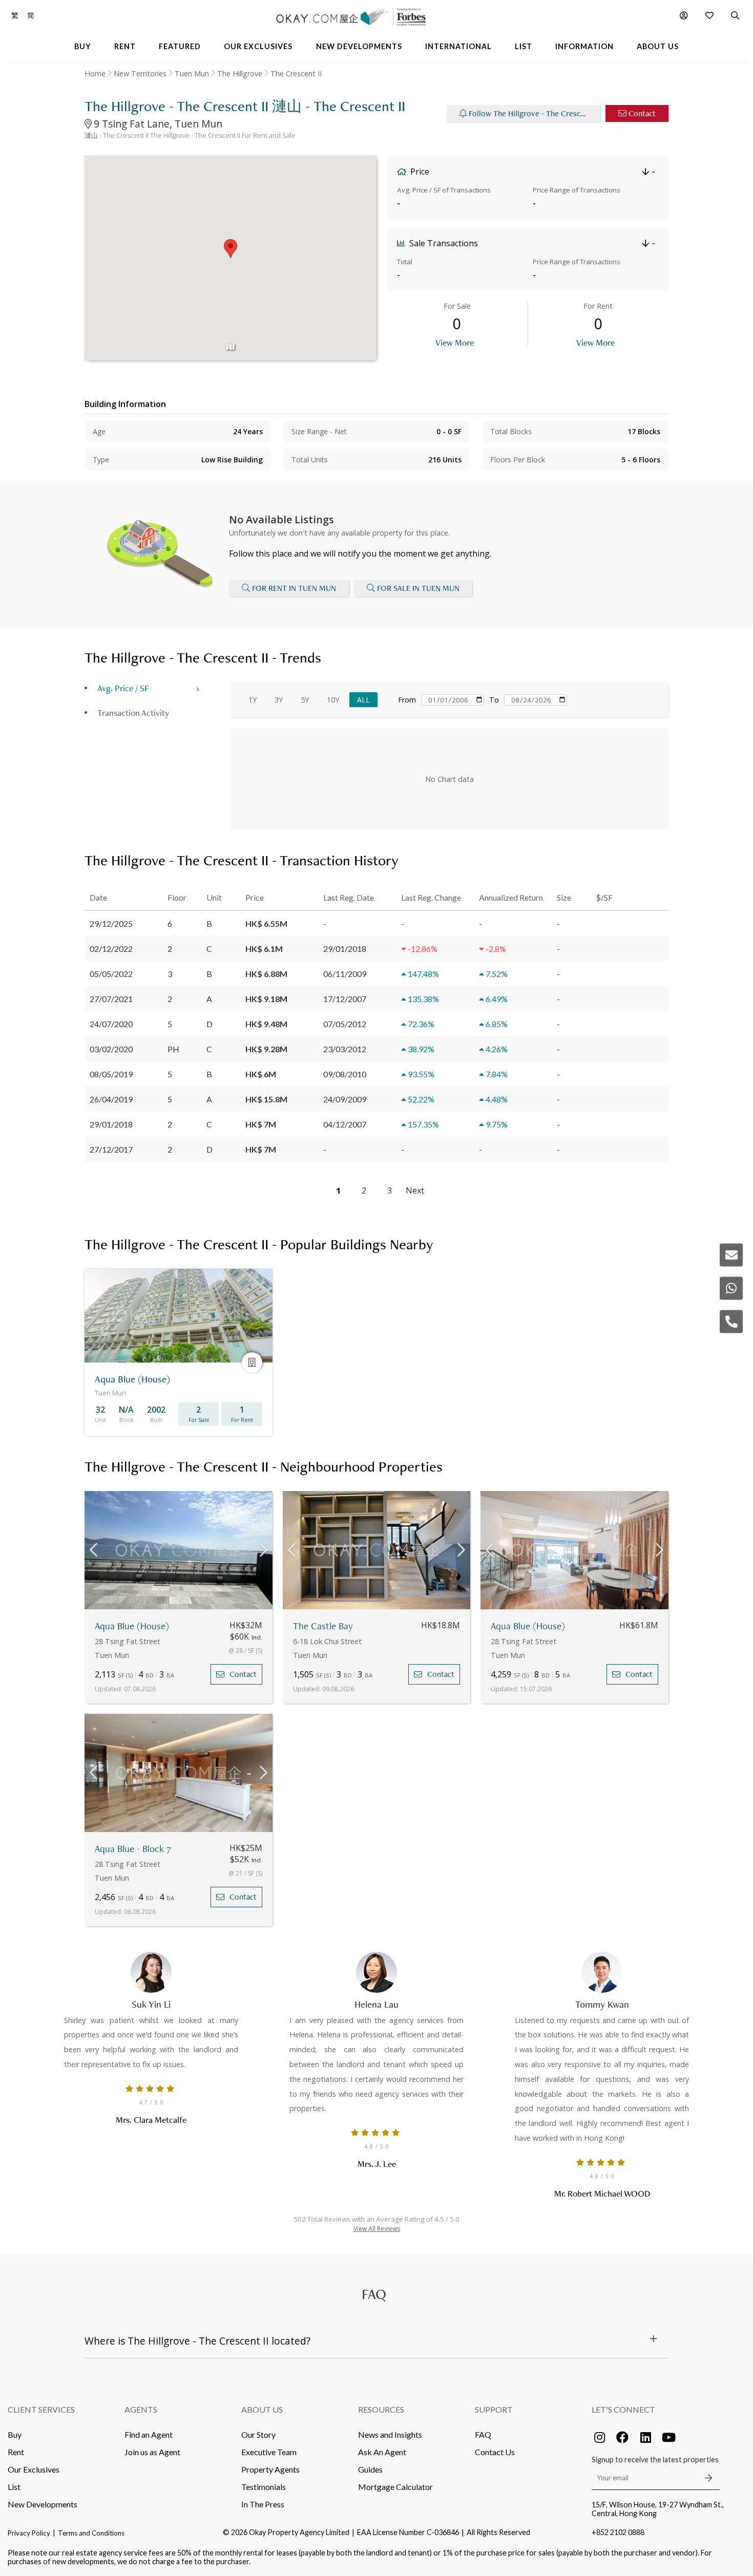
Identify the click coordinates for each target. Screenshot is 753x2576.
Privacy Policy (29, 2533)
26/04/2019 (111, 1099)
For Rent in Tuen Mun (294, 588)
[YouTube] (668, 2437)
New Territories (140, 73)
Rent (16, 2452)
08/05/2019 (111, 1074)
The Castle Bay (323, 1626)
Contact (642, 113)
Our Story (258, 2434)
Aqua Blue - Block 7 (133, 1849)
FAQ (483, 2434)
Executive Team (269, 2452)
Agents (141, 2409)
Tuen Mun (192, 73)
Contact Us (495, 2452)
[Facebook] (622, 2437)
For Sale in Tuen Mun (418, 588)
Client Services (41, 2409)
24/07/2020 (111, 1024)
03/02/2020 (111, 1049)
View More (455, 342)
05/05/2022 (111, 974)
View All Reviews (377, 2229)
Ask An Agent (382, 2452)
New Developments (43, 2504)
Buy (15, 2434)
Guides (370, 2469)
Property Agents (270, 2469)
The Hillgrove (240, 73)
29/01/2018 (111, 1124)
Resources (381, 2409)
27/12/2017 (111, 1149)
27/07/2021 (111, 999)
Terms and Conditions (91, 2533)
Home (95, 73)
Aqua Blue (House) (132, 1626)
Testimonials (264, 2487)
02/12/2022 (111, 949)
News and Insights (390, 2434)
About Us (262, 2409)
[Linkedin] (645, 2437)
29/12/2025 (111, 923)
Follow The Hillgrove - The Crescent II (533, 113)
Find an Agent (149, 2434)
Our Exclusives (34, 2469)
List (14, 2487)
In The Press (263, 2504)
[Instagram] (599, 2437)
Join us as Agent (152, 2452)
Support (494, 2409)
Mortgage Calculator (395, 2487)
